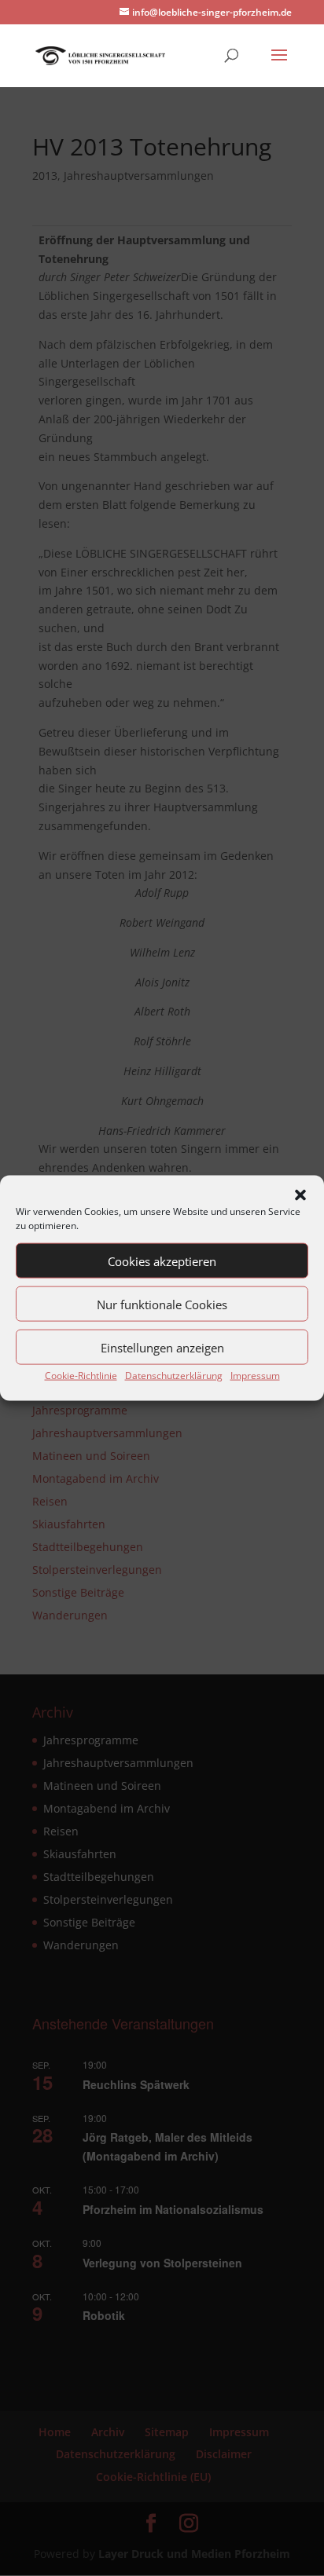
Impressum (255, 1376)
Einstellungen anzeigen (162, 1347)
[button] (300, 1195)
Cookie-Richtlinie (81, 1376)
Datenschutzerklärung (174, 1376)
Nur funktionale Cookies (162, 1304)
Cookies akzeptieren (162, 1261)
